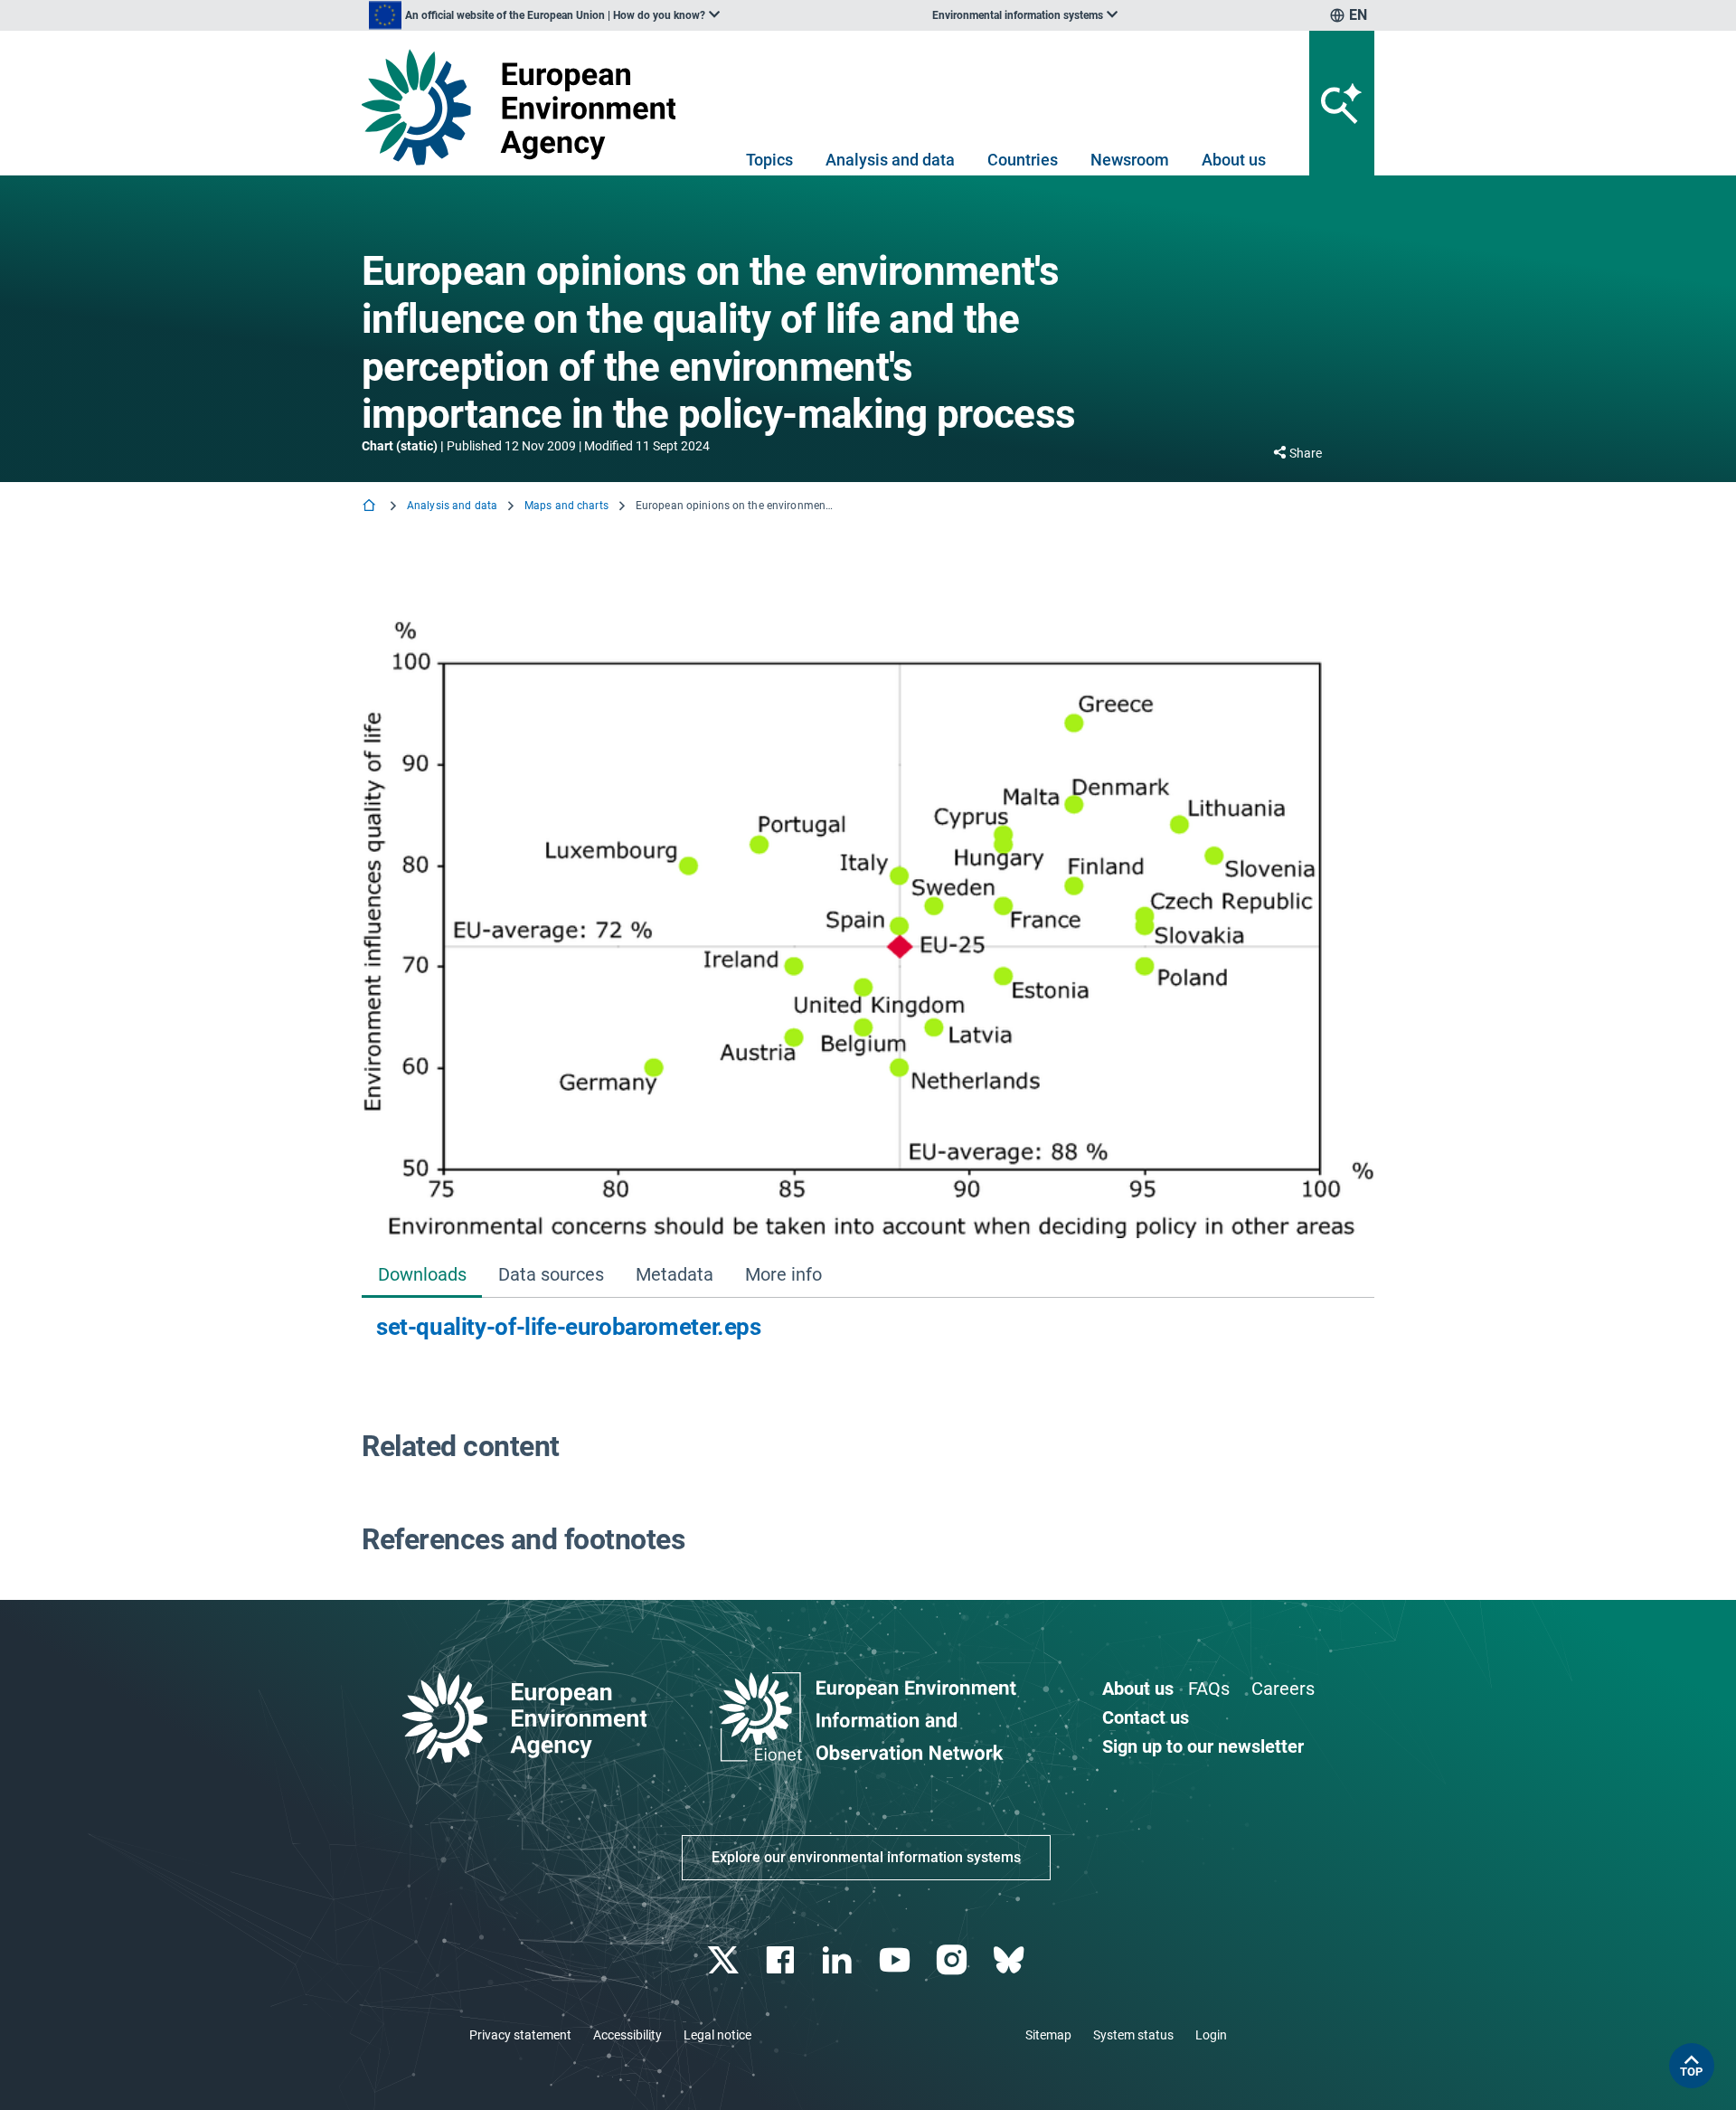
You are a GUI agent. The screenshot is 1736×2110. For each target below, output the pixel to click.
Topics (769, 160)
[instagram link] (953, 1960)
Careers (1283, 1689)
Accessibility (627, 2035)
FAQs (1209, 1689)
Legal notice (717, 2035)
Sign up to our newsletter (1203, 1746)
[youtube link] (896, 1960)
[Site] (526, 107)
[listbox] (544, 15)
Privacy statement (520, 2035)
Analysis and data (890, 160)
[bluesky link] (1010, 1960)
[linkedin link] (840, 1960)
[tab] (422, 1276)
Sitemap (1048, 2035)
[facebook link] (783, 1960)
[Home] (371, 507)
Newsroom (1130, 160)
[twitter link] (725, 1960)
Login (1211, 2035)
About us (1234, 160)
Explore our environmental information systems (866, 1857)
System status (1133, 2035)
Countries (1023, 160)
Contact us (1146, 1717)
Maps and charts (566, 506)
